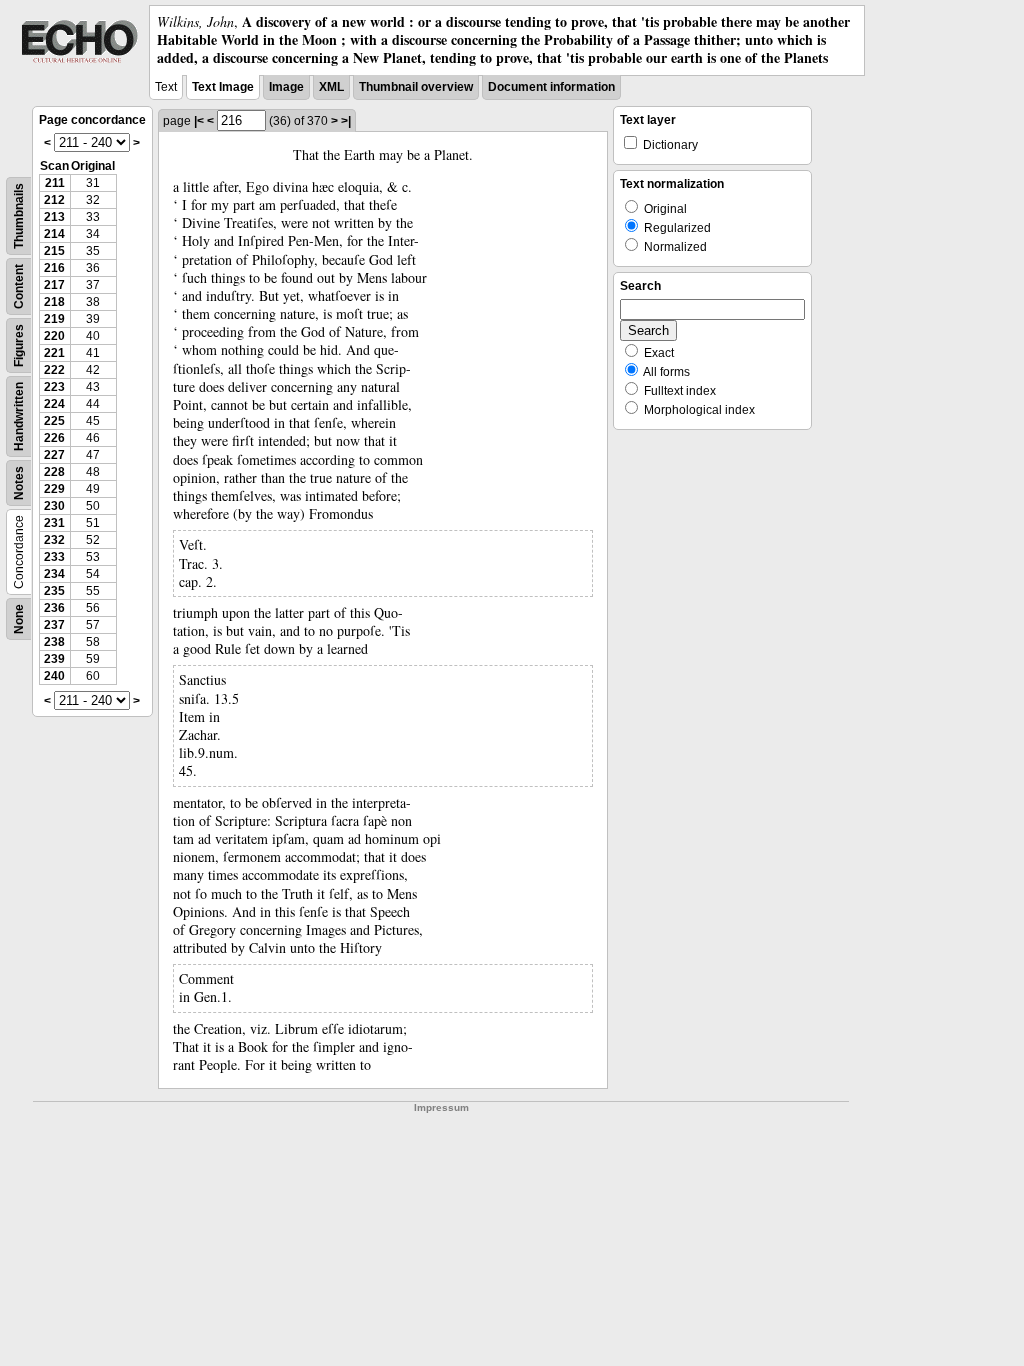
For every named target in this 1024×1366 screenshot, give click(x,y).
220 (54, 336)
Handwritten (19, 416)
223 (54, 387)
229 (54, 489)
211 (55, 183)
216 (54, 268)
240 (54, 676)
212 (54, 200)
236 (54, 608)
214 (54, 234)
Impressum (441, 1107)
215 (54, 251)
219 (54, 319)
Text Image (223, 87)
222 (54, 370)
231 (54, 523)
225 (54, 421)
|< (199, 121)
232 (54, 540)
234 (54, 574)
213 (54, 217)
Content (19, 286)
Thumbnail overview (416, 87)
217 (54, 285)
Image (286, 87)
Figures (19, 345)
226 (54, 438)
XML (331, 87)
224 (54, 404)
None (19, 619)
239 (54, 659)
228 (54, 472)
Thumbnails (19, 216)
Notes (19, 483)
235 (54, 591)
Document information (551, 87)
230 (54, 506)
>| (346, 121)
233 (54, 557)
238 (54, 642)
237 (54, 625)
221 (54, 353)
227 (54, 455)
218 (54, 302)
